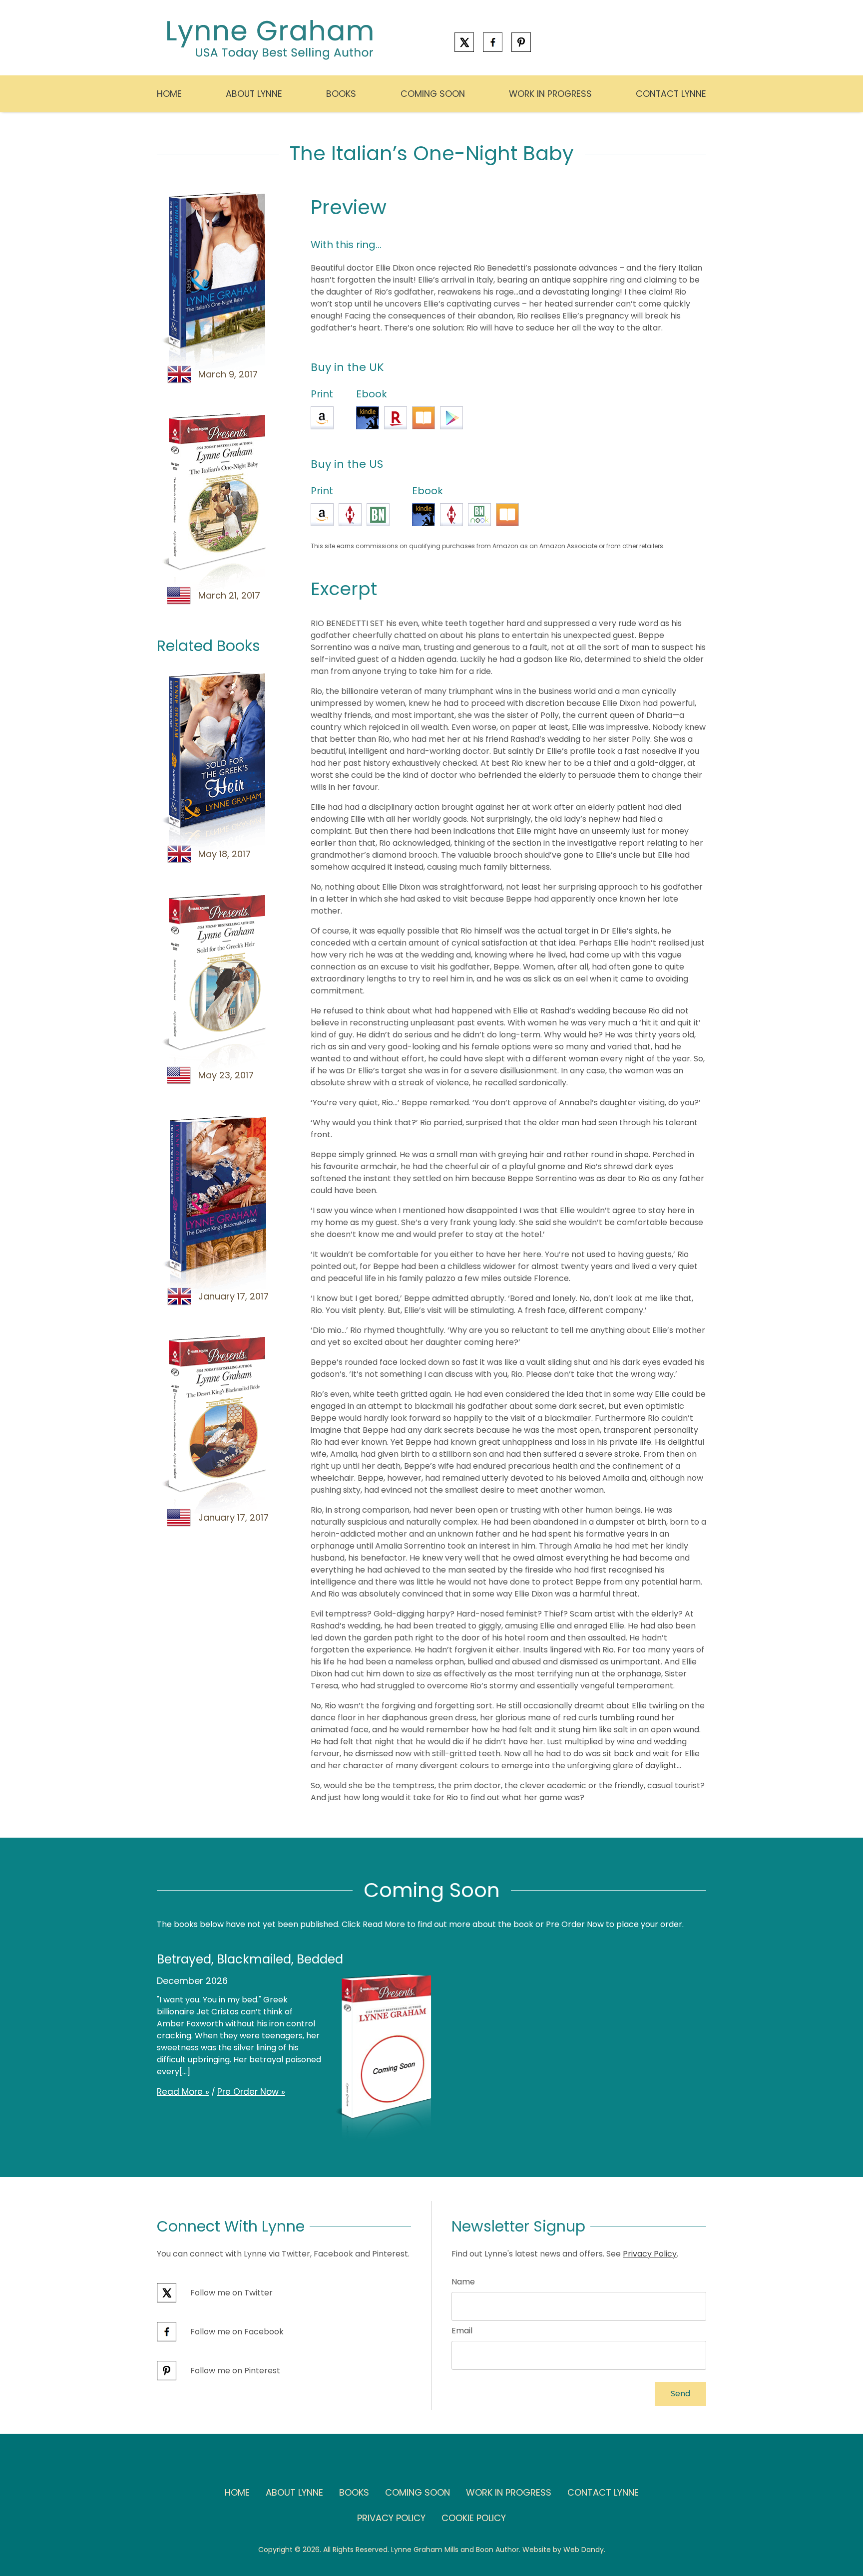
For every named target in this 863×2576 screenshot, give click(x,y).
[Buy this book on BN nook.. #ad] (479, 515)
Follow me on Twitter (230, 2293)
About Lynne (254, 94)
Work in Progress (550, 94)
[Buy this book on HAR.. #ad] (350, 515)
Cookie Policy (474, 2518)
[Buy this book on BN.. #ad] (378, 515)
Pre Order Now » (251, 2092)
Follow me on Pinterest (234, 2371)
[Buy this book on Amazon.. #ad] (322, 418)
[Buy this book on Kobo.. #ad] (396, 418)
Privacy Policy (650, 2254)
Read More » (183, 2092)
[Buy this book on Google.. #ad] (451, 418)
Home (169, 94)
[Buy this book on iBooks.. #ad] (424, 418)
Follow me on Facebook (236, 2332)
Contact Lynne (671, 94)
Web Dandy (584, 2550)
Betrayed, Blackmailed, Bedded (250, 1959)
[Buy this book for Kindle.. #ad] (368, 418)
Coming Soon (433, 94)
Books (341, 94)
